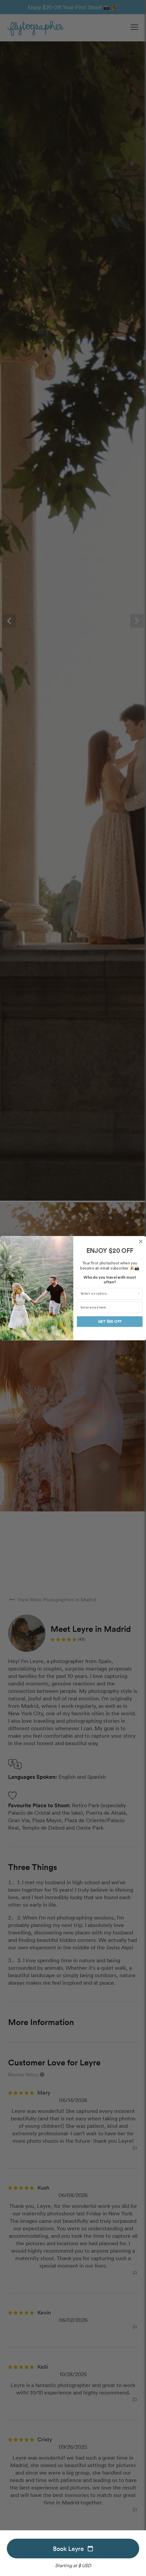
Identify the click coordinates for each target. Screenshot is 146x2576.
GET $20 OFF (109, 1321)
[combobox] (108, 1294)
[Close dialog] (141, 1241)
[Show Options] (138, 1294)
